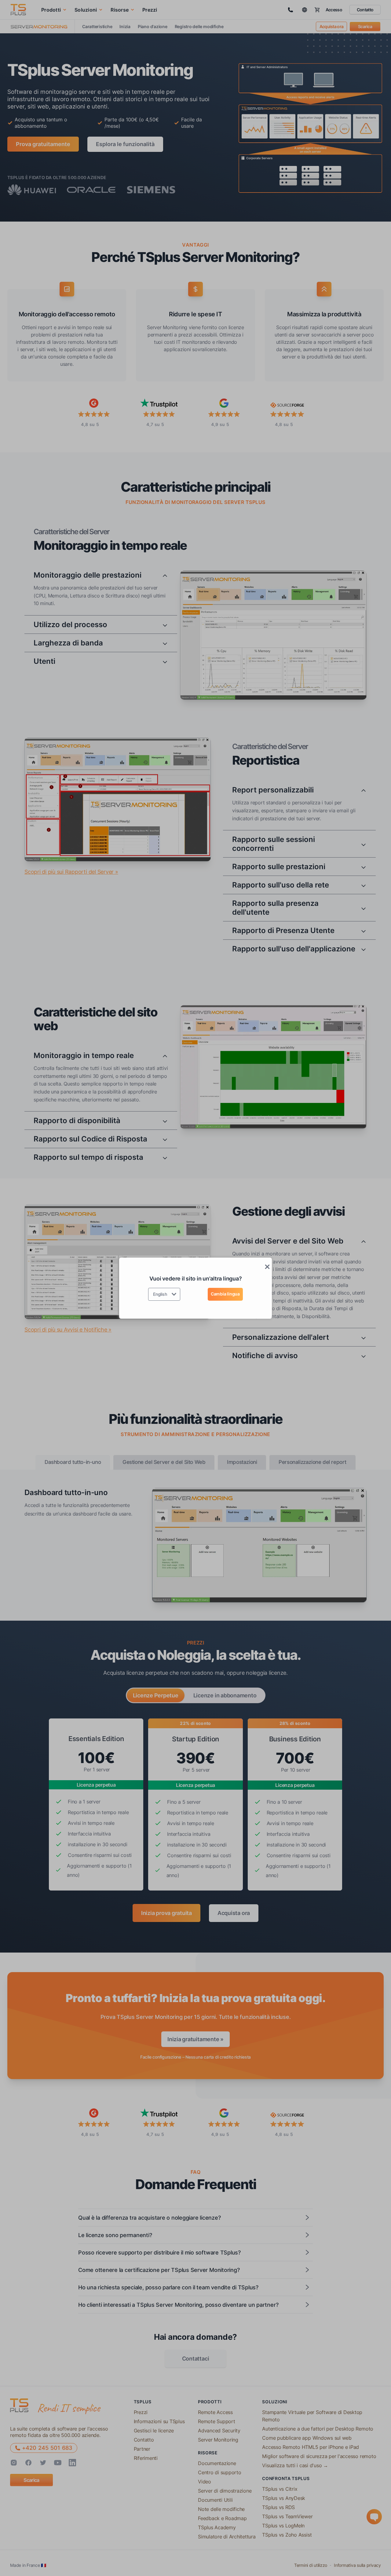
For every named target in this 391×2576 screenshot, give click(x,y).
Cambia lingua (225, 1294)
